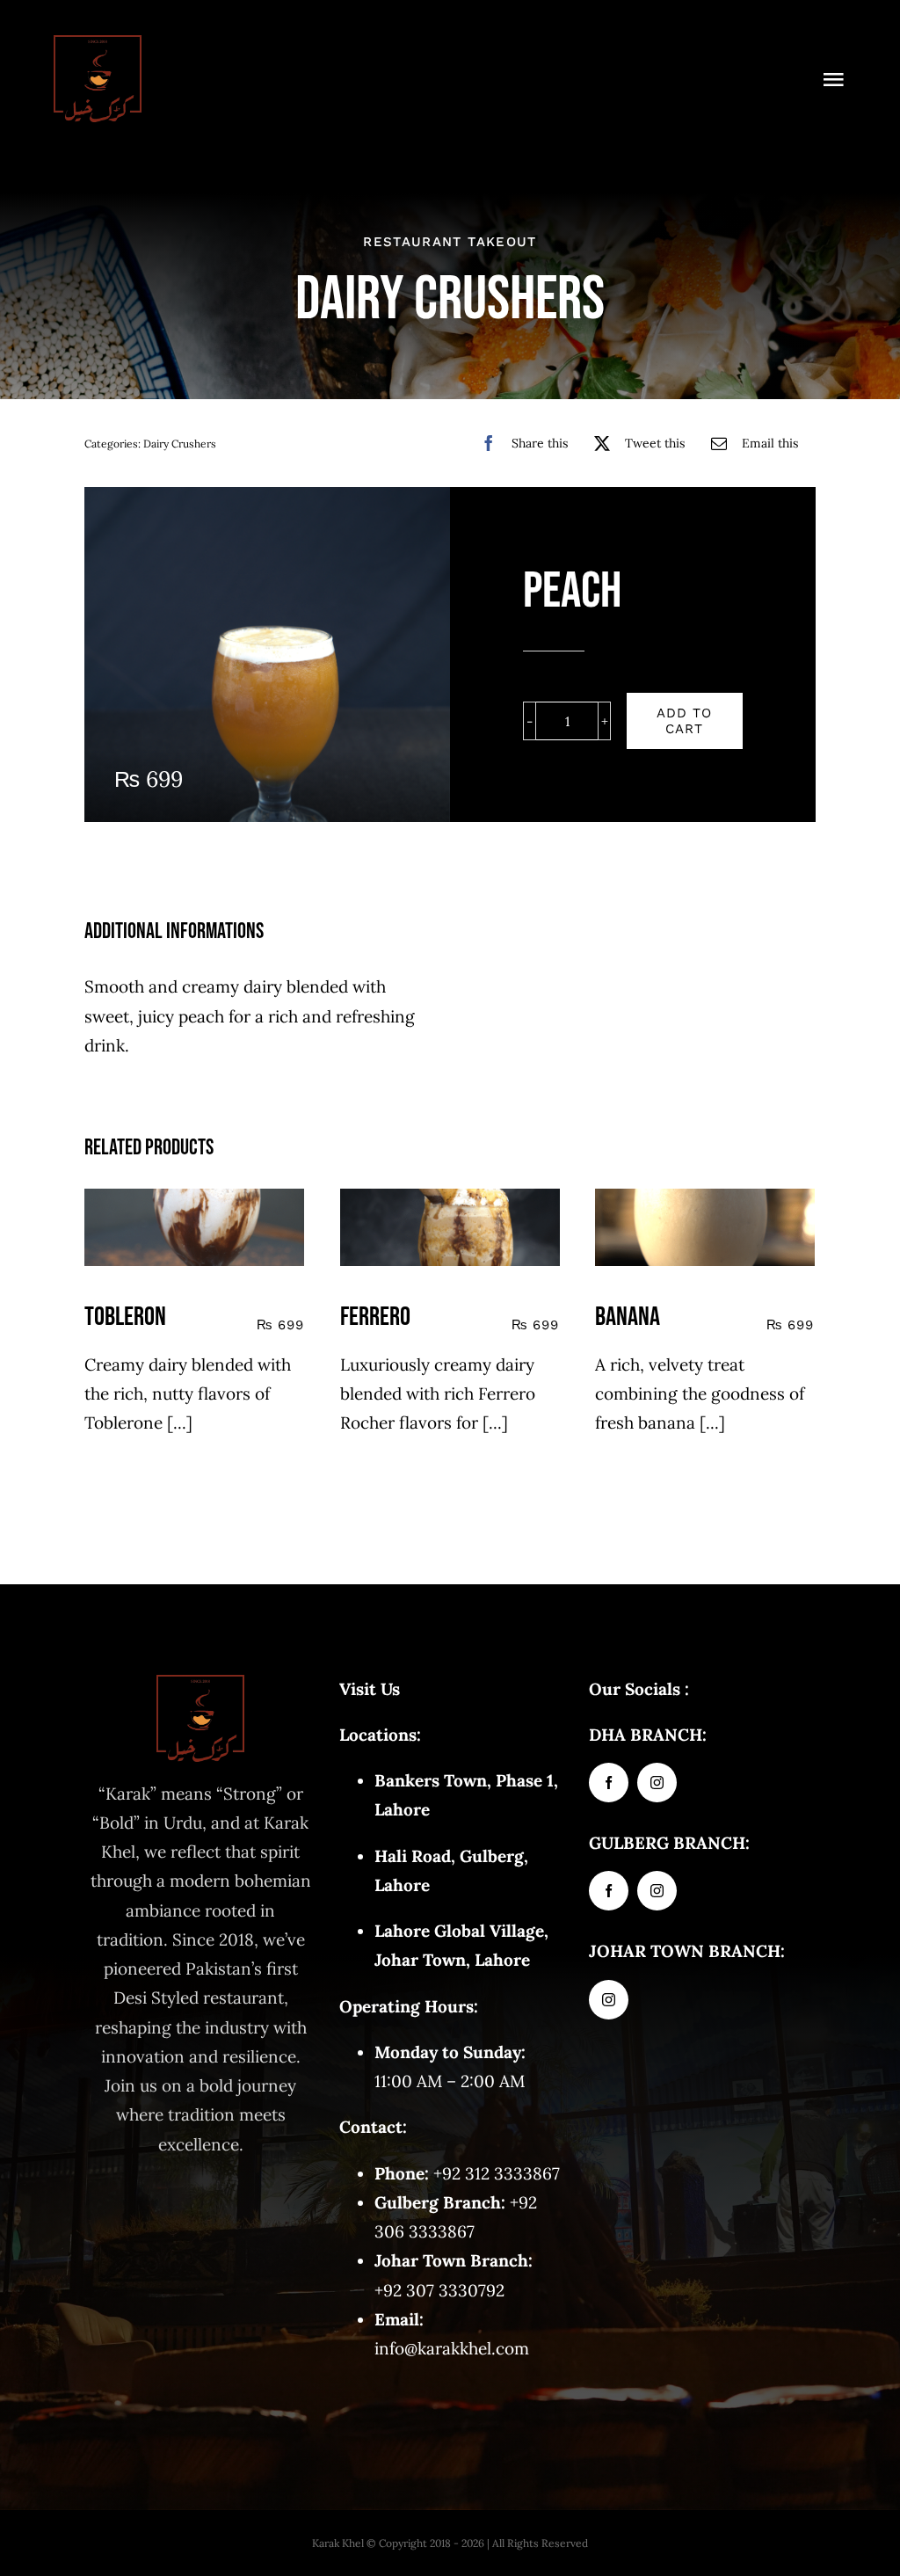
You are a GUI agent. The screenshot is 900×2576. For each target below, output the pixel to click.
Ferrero (375, 1317)
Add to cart (684, 721)
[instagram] (657, 1783)
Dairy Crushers (180, 444)
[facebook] (609, 1783)
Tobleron (125, 1317)
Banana (628, 1317)
